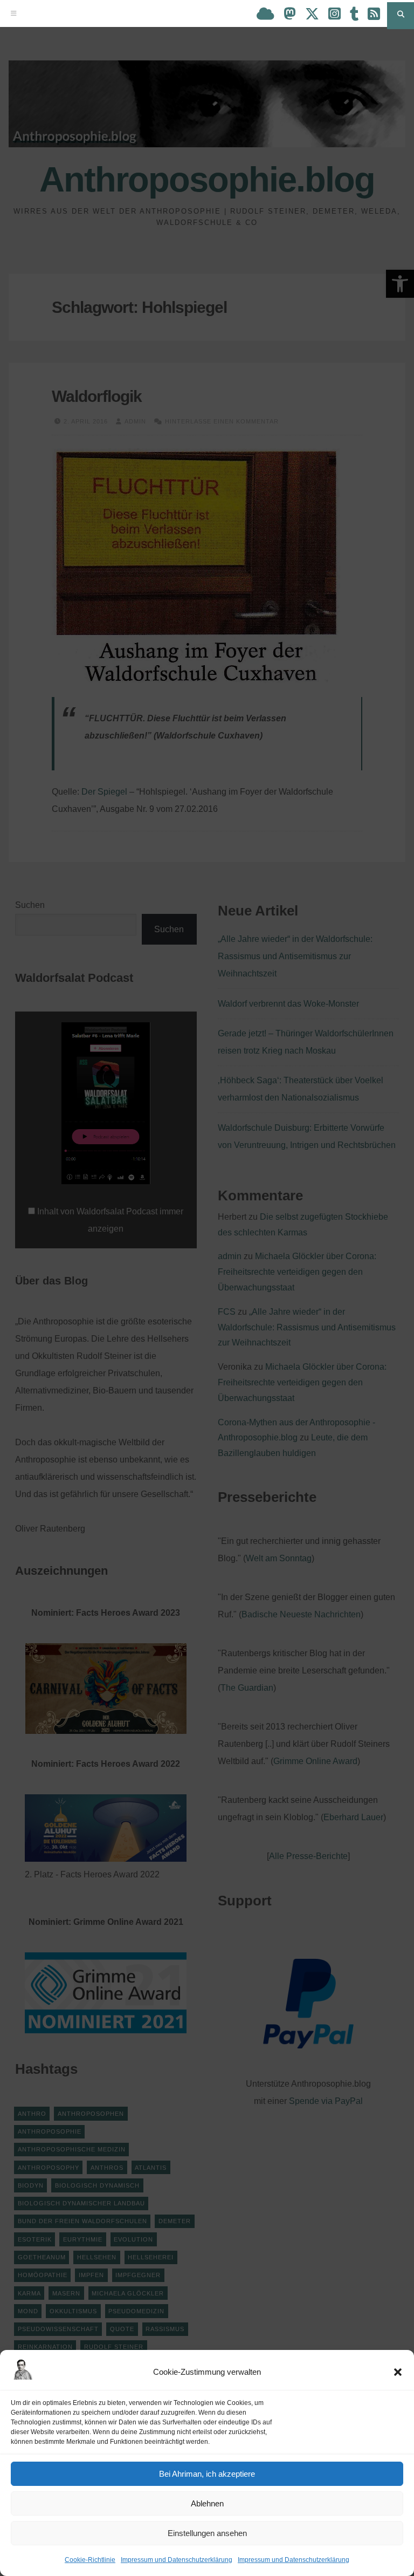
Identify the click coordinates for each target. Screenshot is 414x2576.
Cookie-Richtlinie (90, 2560)
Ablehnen (207, 2503)
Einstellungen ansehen (207, 2533)
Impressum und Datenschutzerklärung (177, 2560)
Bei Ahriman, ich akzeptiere (207, 2474)
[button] (398, 2372)
